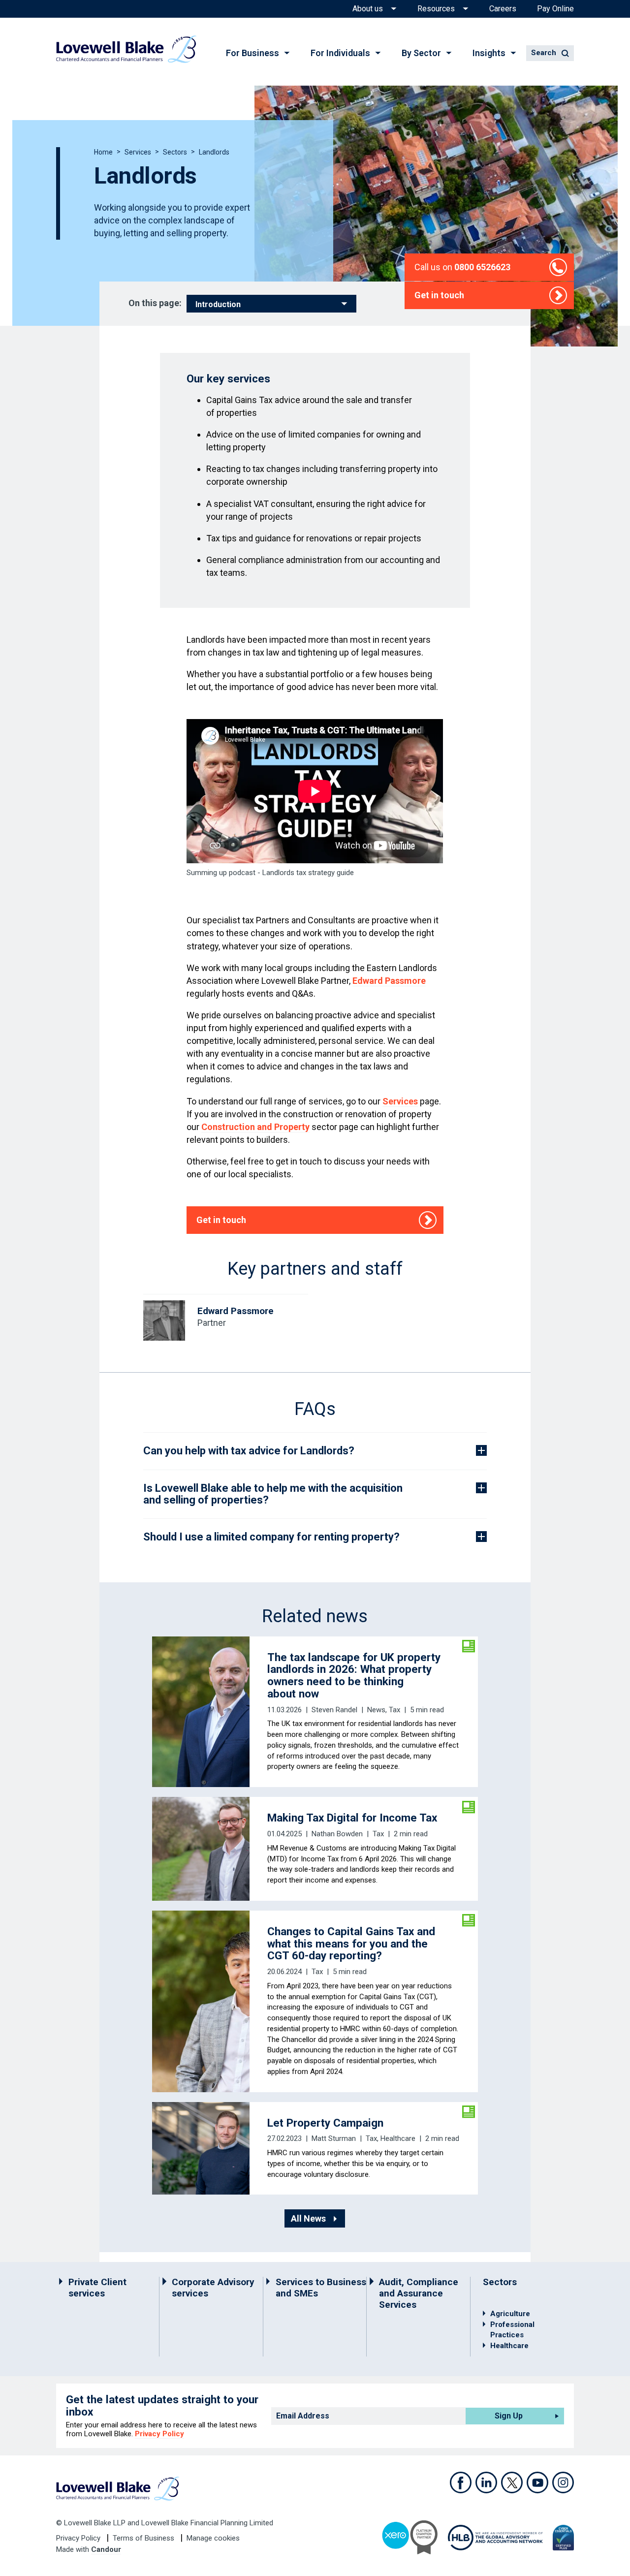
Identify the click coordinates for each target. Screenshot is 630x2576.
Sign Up (509, 2416)
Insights (489, 53)
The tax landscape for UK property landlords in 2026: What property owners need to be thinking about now (354, 1675)
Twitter (512, 2482)
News (376, 1710)
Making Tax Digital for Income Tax (352, 1818)
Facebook (461, 2482)
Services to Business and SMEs (321, 2288)
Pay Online (555, 9)
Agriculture (510, 2314)
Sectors (175, 152)
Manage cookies (213, 2538)
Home (103, 152)
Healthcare (398, 2138)
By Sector (421, 53)
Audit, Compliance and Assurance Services (419, 2293)
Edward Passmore (389, 981)
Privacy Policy (159, 2434)
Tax (394, 1710)
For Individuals (340, 53)
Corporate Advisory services (213, 2288)
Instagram (563, 2482)
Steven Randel (334, 1710)
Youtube (537, 2482)
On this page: (155, 303)
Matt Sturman (334, 2138)
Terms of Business (144, 2538)
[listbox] (271, 304)
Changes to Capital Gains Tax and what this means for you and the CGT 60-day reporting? (351, 1944)
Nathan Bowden (337, 1834)
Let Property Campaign (325, 2123)
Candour (106, 2549)
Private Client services (97, 2288)
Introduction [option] (218, 305)
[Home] (126, 49)
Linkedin (486, 2482)
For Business (252, 53)
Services (138, 152)
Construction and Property (255, 1127)
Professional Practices (512, 2330)
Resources (436, 9)
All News (308, 2218)
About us (368, 9)
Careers (503, 9)
